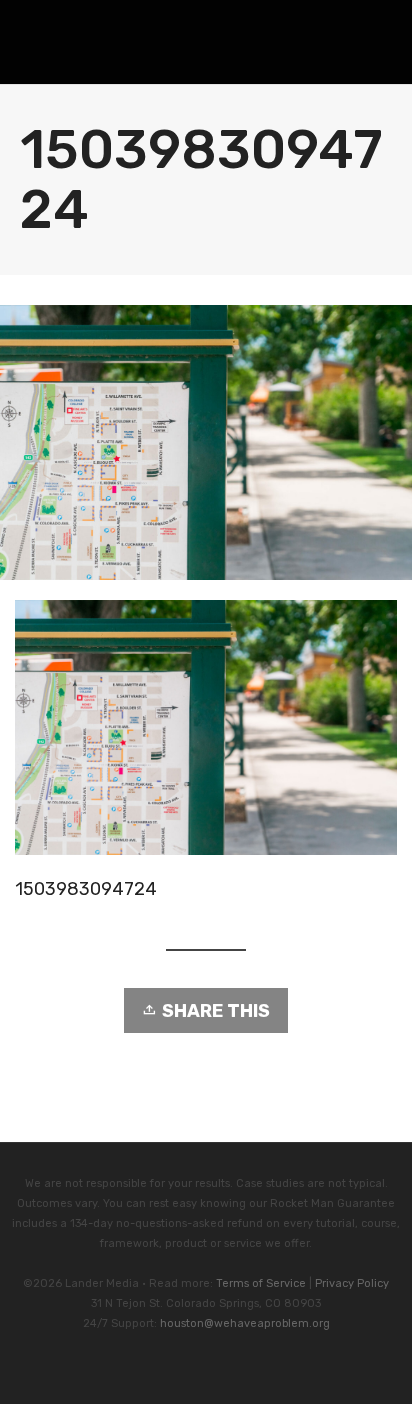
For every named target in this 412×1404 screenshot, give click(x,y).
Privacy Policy (352, 1283)
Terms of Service (261, 1283)
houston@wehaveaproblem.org (245, 1323)
